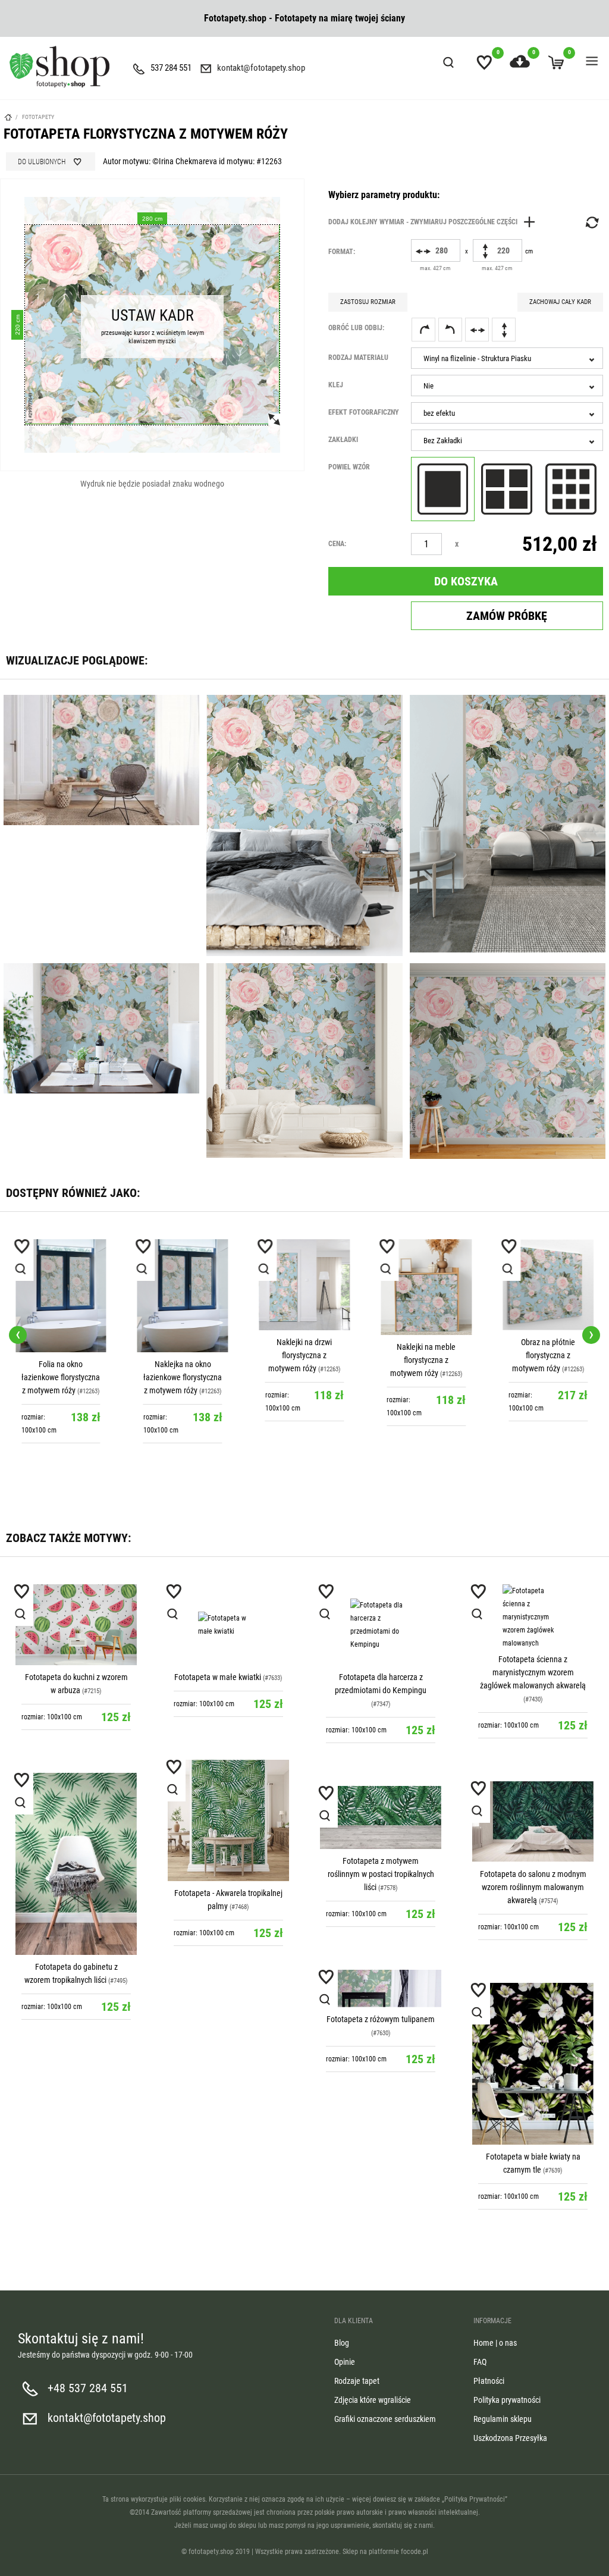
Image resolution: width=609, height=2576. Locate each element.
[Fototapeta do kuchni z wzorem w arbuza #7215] (76, 1625)
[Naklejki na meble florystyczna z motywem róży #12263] (305, 1287)
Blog (342, 2343)
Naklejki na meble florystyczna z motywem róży (301, 1360)
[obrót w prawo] (423, 330)
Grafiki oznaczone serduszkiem (385, 2419)
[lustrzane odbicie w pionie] (504, 330)
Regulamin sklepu (503, 2419)
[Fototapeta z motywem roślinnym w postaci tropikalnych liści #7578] (381, 1817)
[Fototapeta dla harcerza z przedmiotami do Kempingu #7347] (381, 1625)
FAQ (480, 2362)
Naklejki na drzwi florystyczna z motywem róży (178, 1355)
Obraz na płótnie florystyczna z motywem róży (422, 1355)
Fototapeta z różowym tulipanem (381, 2019)
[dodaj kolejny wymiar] (435, 222)
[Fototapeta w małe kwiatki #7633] (228, 1625)
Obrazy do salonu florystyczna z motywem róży (544, 1355)
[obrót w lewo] (450, 330)
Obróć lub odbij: (356, 328)
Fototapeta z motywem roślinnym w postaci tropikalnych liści (381, 1874)
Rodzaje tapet (357, 2381)
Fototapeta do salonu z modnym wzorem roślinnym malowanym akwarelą (533, 1887)
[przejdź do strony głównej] (59, 67)
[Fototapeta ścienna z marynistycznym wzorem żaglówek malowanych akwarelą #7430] (533, 1616)
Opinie (345, 2362)
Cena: (337, 544)
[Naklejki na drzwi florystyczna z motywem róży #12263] (183, 1285)
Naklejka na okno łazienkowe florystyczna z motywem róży (61, 1377)
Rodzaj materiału (358, 358)
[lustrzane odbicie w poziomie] (477, 330)
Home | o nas (495, 2343)
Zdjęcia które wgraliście (373, 2400)
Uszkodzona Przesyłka (510, 2438)
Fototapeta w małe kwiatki (218, 1677)
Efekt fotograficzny (364, 412)
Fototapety (38, 117)
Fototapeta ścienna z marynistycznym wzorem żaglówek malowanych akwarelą (533, 1672)
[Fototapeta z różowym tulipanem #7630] (381, 1989)
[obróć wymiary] (591, 222)
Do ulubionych (42, 162)
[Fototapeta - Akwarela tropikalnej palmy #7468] (228, 1820)
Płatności (489, 2381)
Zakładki (343, 440)
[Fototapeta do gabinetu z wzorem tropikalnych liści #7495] (76, 1864)
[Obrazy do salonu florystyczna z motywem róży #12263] (548, 1285)
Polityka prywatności (507, 2400)
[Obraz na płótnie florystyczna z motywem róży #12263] (426, 1285)
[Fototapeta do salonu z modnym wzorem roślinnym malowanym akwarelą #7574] (533, 1822)
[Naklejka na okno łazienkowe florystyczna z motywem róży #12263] (61, 1296)
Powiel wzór (349, 467)
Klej (336, 385)
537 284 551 (171, 68)
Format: (342, 252)
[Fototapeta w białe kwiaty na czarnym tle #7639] (533, 2064)
